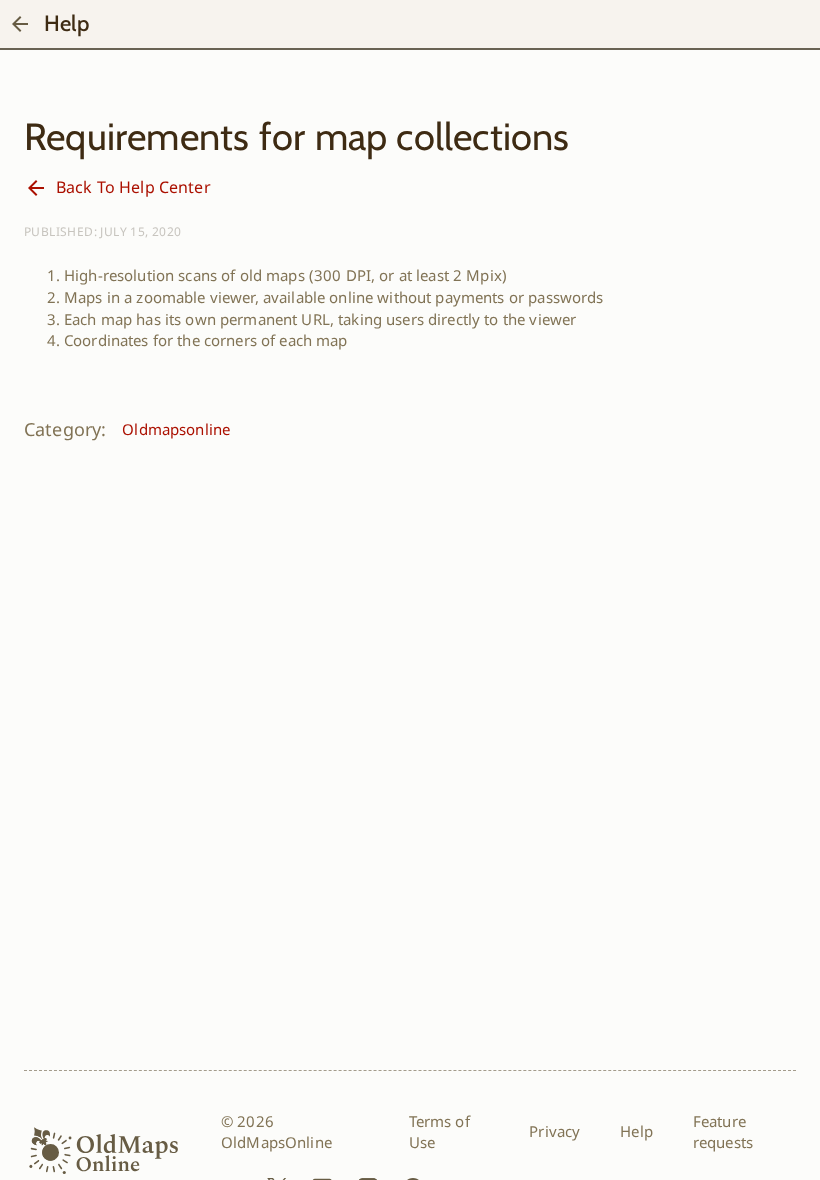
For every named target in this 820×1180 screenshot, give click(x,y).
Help (636, 1131)
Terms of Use (439, 1132)
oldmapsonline (176, 429)
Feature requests (723, 1132)
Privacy (554, 1131)
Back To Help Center (133, 187)
